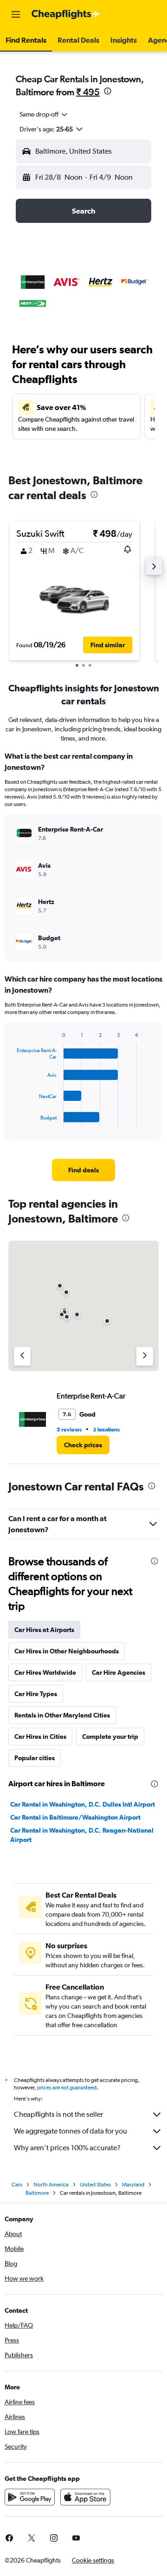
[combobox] (44, 114)
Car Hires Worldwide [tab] (45, 1672)
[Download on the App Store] (85, 2497)
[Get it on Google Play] (30, 2497)
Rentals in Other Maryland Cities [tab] (62, 1715)
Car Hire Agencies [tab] (119, 1672)
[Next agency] (145, 1356)
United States (95, 2185)
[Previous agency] (22, 1356)
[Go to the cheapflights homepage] (66, 14)
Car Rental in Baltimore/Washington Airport (75, 1817)
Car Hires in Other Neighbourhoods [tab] (67, 1651)
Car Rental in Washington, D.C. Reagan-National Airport (82, 1835)
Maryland (133, 2185)
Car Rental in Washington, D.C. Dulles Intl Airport (83, 1804)
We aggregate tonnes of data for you (71, 2131)
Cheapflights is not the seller (58, 2114)
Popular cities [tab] (35, 1758)
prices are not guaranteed (67, 2088)
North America (51, 2185)
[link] (83, 1170)
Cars (17, 2185)
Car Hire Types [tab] (36, 1694)
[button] (16, 14)
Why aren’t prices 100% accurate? (67, 2148)
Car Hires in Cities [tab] (40, 1737)
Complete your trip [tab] (110, 1737)
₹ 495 (88, 92)
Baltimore (37, 2193)
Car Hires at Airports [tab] (44, 1630)
